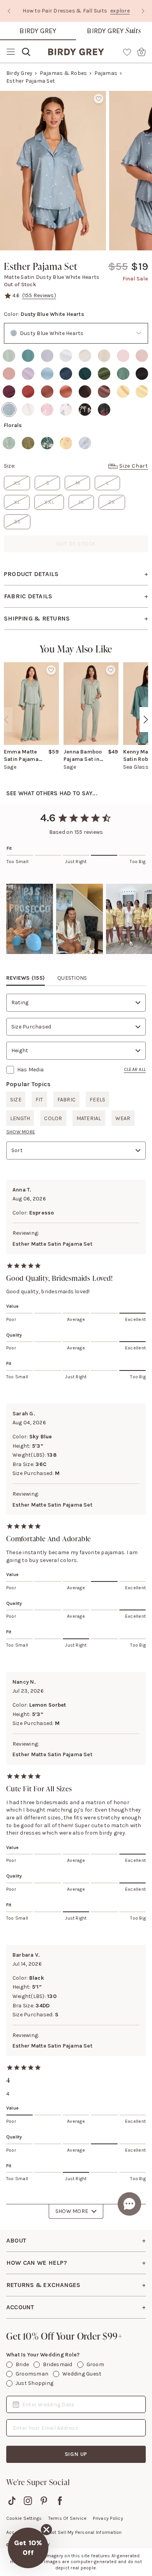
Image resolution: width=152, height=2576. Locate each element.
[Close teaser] (46, 2530)
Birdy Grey (38, 31)
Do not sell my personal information (81, 2532)
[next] (146, 720)
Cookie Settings (24, 2518)
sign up (76, 2454)
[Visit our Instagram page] (28, 2501)
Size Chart (134, 466)
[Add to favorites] (99, 99)
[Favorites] (127, 52)
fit (39, 1100)
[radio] (9, 356)
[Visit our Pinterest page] (44, 2501)
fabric (66, 1100)
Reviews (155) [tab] (26, 978)
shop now (84, 15)
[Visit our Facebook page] (60, 2501)
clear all (135, 1069)
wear (123, 1118)
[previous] (6, 720)
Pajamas (106, 73)
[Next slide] (143, 11)
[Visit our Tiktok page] (12, 2501)
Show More (72, 2211)
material (89, 1118)
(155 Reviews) (39, 295)
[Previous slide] (9, 11)
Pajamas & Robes (64, 73)
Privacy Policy (108, 2518)
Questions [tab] (72, 978)
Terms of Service (68, 2518)
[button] (30, 919)
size (16, 1100)
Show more (21, 1132)
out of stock (76, 544)
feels (97, 1100)
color (53, 1118)
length (20, 1118)
